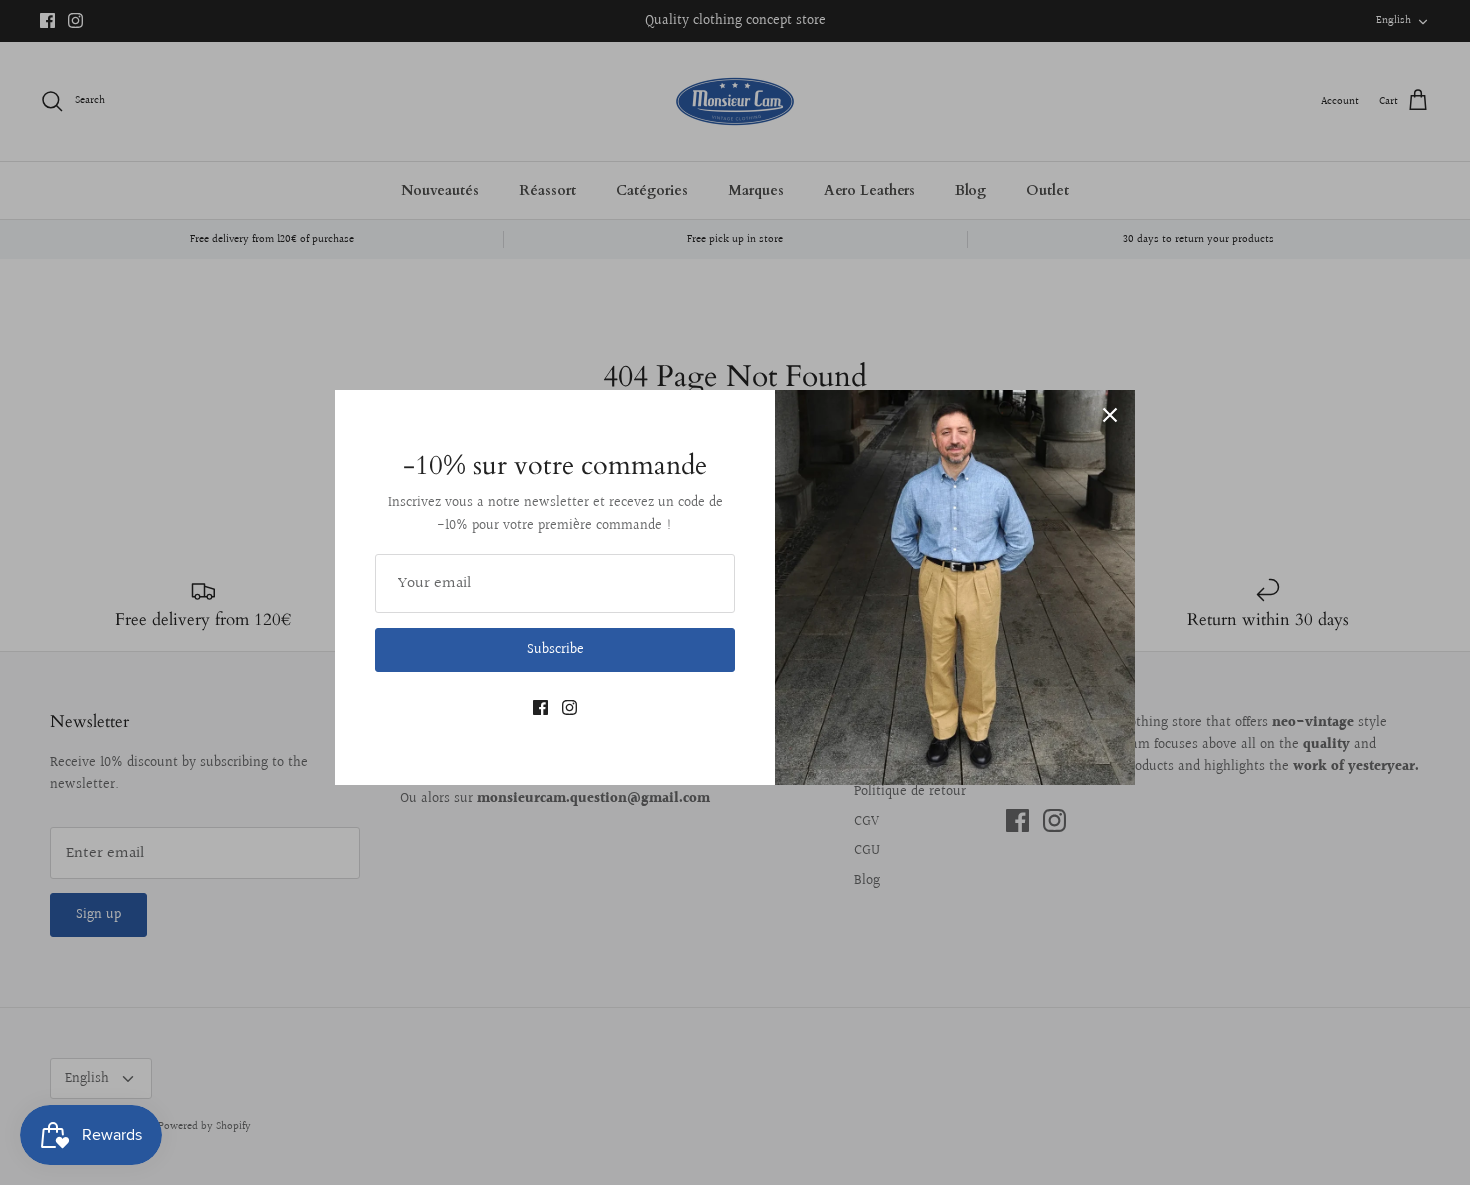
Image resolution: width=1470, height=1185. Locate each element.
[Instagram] (569, 707)
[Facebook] (540, 707)
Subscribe (555, 650)
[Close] (1110, 415)
